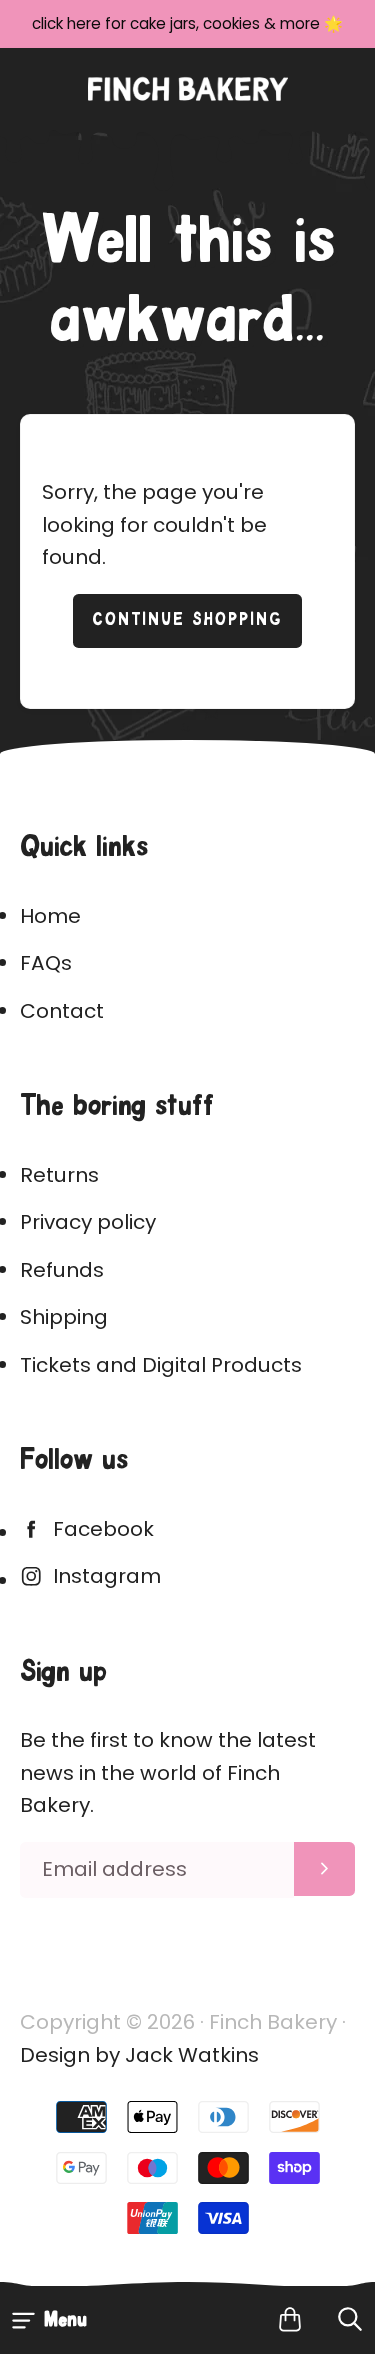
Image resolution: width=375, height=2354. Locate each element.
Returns (59, 1175)
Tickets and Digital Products (161, 1365)
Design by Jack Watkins (139, 2055)
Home (50, 916)
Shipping (64, 1317)
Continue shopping (187, 620)
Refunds (62, 1270)
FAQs (46, 963)
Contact (62, 1011)
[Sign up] (324, 1869)
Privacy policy (88, 1222)
